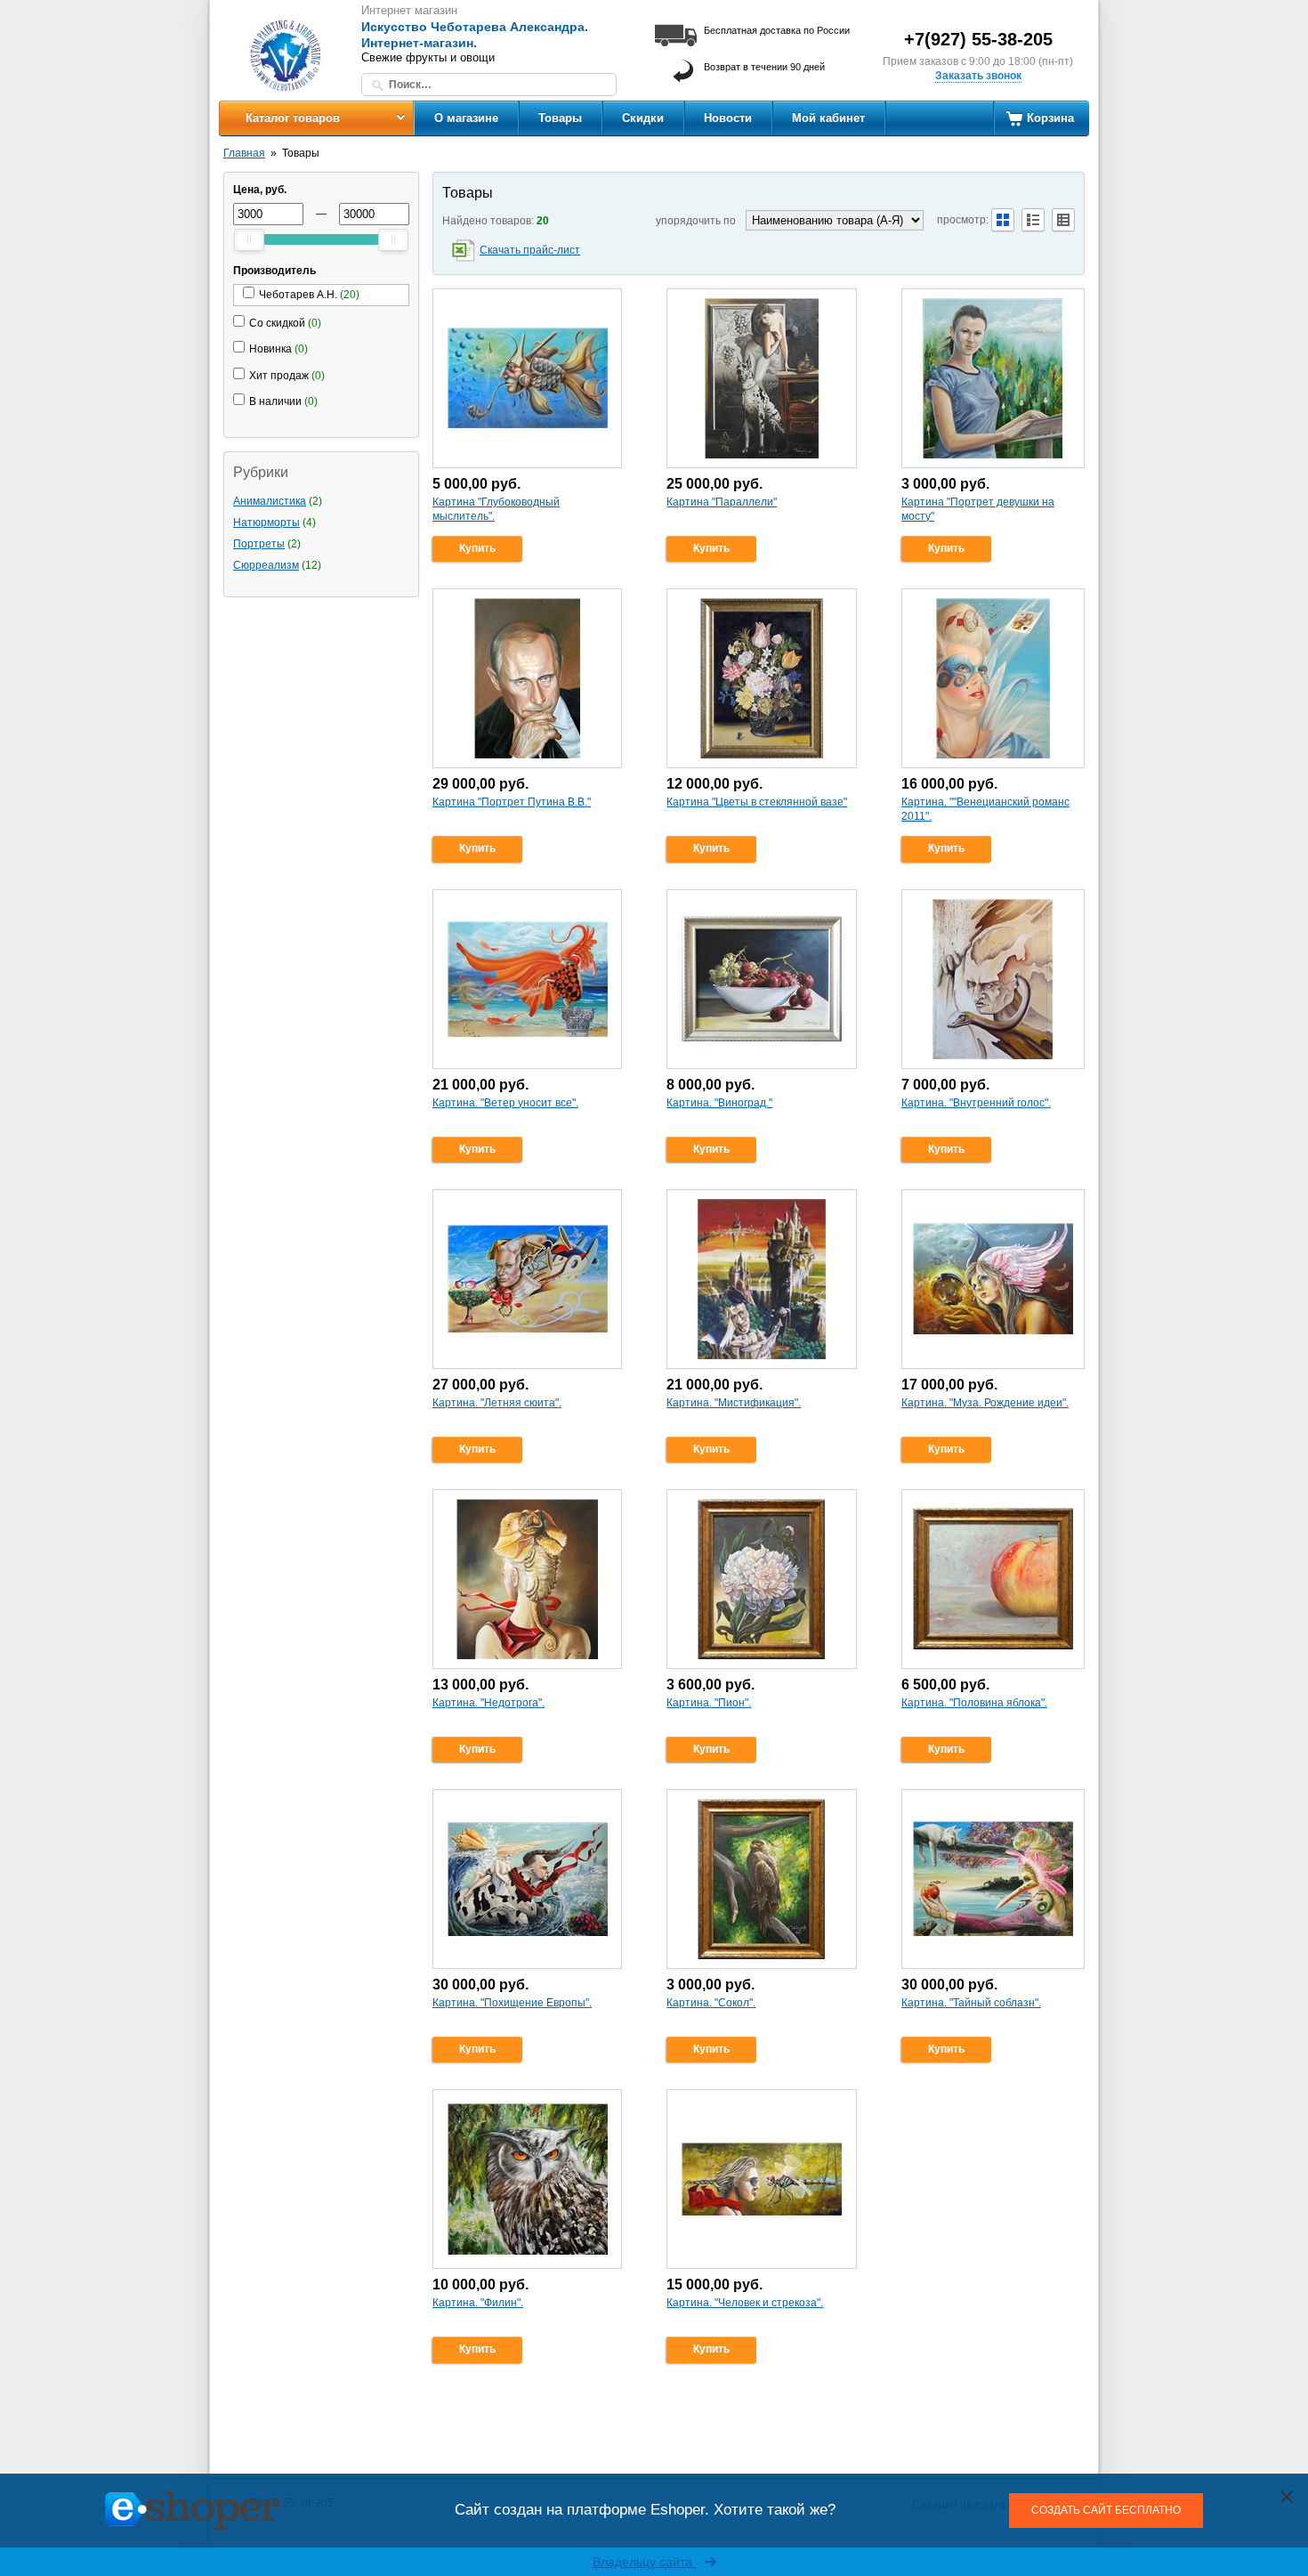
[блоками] (1003, 220)
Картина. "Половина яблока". (974, 1703)
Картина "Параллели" (722, 502)
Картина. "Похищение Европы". (512, 2003)
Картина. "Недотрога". (488, 1703)
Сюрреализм (266, 565)
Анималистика (270, 501)
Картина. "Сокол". (711, 2003)
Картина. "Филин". (478, 2303)
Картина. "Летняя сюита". (497, 1403)
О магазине (466, 118)
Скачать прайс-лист (530, 250)
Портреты (259, 544)
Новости (728, 118)
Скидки (643, 118)
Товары (560, 118)
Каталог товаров (293, 118)
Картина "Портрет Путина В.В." (512, 802)
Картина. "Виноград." (719, 1103)
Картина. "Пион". (709, 1703)
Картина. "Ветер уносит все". (505, 1103)
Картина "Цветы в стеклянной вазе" (757, 802)
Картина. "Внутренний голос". (976, 1103)
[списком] (1033, 220)
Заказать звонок (978, 76)
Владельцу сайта (644, 2562)
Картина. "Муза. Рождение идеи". (985, 1403)
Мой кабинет (828, 118)
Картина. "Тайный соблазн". (971, 2003)
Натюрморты (266, 522)
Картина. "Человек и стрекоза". (745, 2303)
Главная (244, 153)
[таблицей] (1063, 220)
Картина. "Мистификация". (734, 1403)
